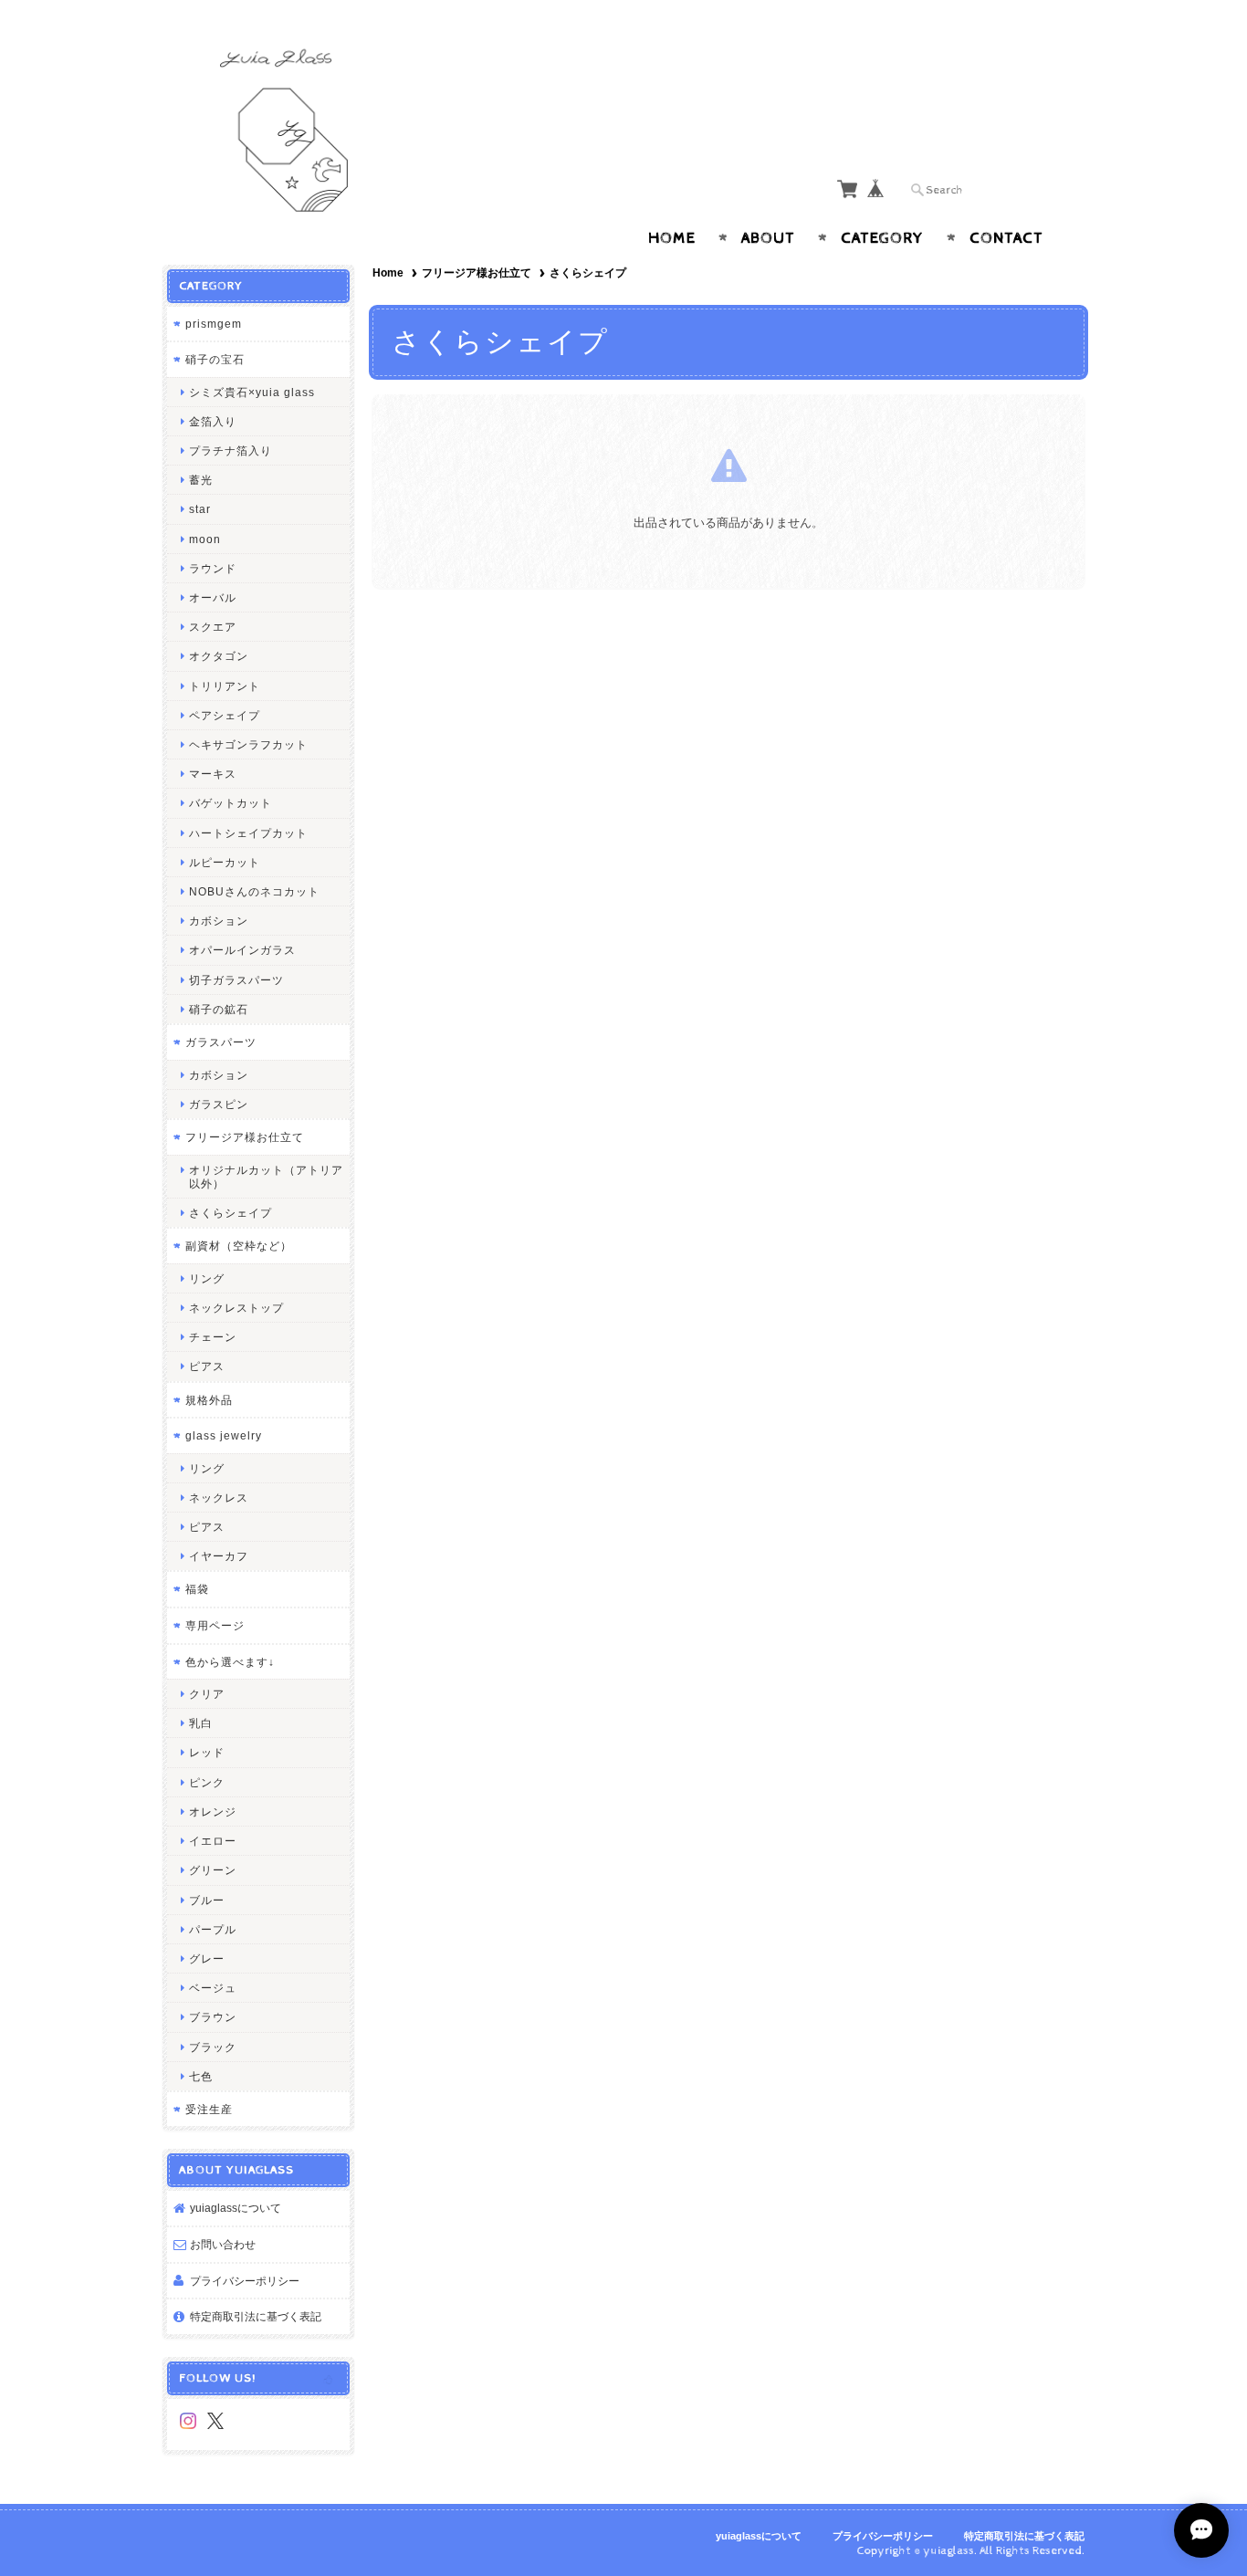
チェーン (213, 1337)
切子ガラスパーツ (236, 980)
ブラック (213, 2047)
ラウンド (213, 568)
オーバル (213, 597)
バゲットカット (231, 803)
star (200, 509)
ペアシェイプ (225, 715)
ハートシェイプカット (248, 833)
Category (882, 238)
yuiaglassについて (236, 2208)
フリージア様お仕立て (477, 273)
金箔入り (213, 421)
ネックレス (219, 1497)
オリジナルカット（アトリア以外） (266, 1177)
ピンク (207, 1782)
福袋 (197, 1589)
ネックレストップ (236, 1308)
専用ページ (215, 1625)
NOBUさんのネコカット (254, 891)
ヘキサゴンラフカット (248, 744)
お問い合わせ (223, 2244)
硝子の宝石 (215, 359)
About (768, 238)
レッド (207, 1752)
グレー (207, 1958)
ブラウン (213, 2017)
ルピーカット (225, 862)
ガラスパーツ (221, 1042)
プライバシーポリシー (245, 2281)
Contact (1006, 238)
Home (672, 238)
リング (207, 1278)
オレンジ (213, 1812)
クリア (207, 1694)
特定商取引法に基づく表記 (256, 2316)
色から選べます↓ (230, 1662)
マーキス (213, 774)
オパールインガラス (242, 950)
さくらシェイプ (231, 1213)
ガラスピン (219, 1104)
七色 (201, 2076)
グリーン (213, 1870)
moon (205, 539)
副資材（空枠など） (239, 1246)
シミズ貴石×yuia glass (252, 392)
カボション (219, 921)
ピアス (207, 1366)
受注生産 (209, 2109)
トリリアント (225, 686)
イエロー (213, 1841)
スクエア (213, 627)
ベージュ (213, 1988)
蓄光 (201, 480)
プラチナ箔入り (231, 450)
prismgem (214, 324)
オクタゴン (219, 656)
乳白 (201, 1723)
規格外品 (209, 1400)
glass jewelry (224, 1435)
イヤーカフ (219, 1556)
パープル (213, 1929)
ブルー (207, 1900)
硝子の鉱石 (219, 1009)
